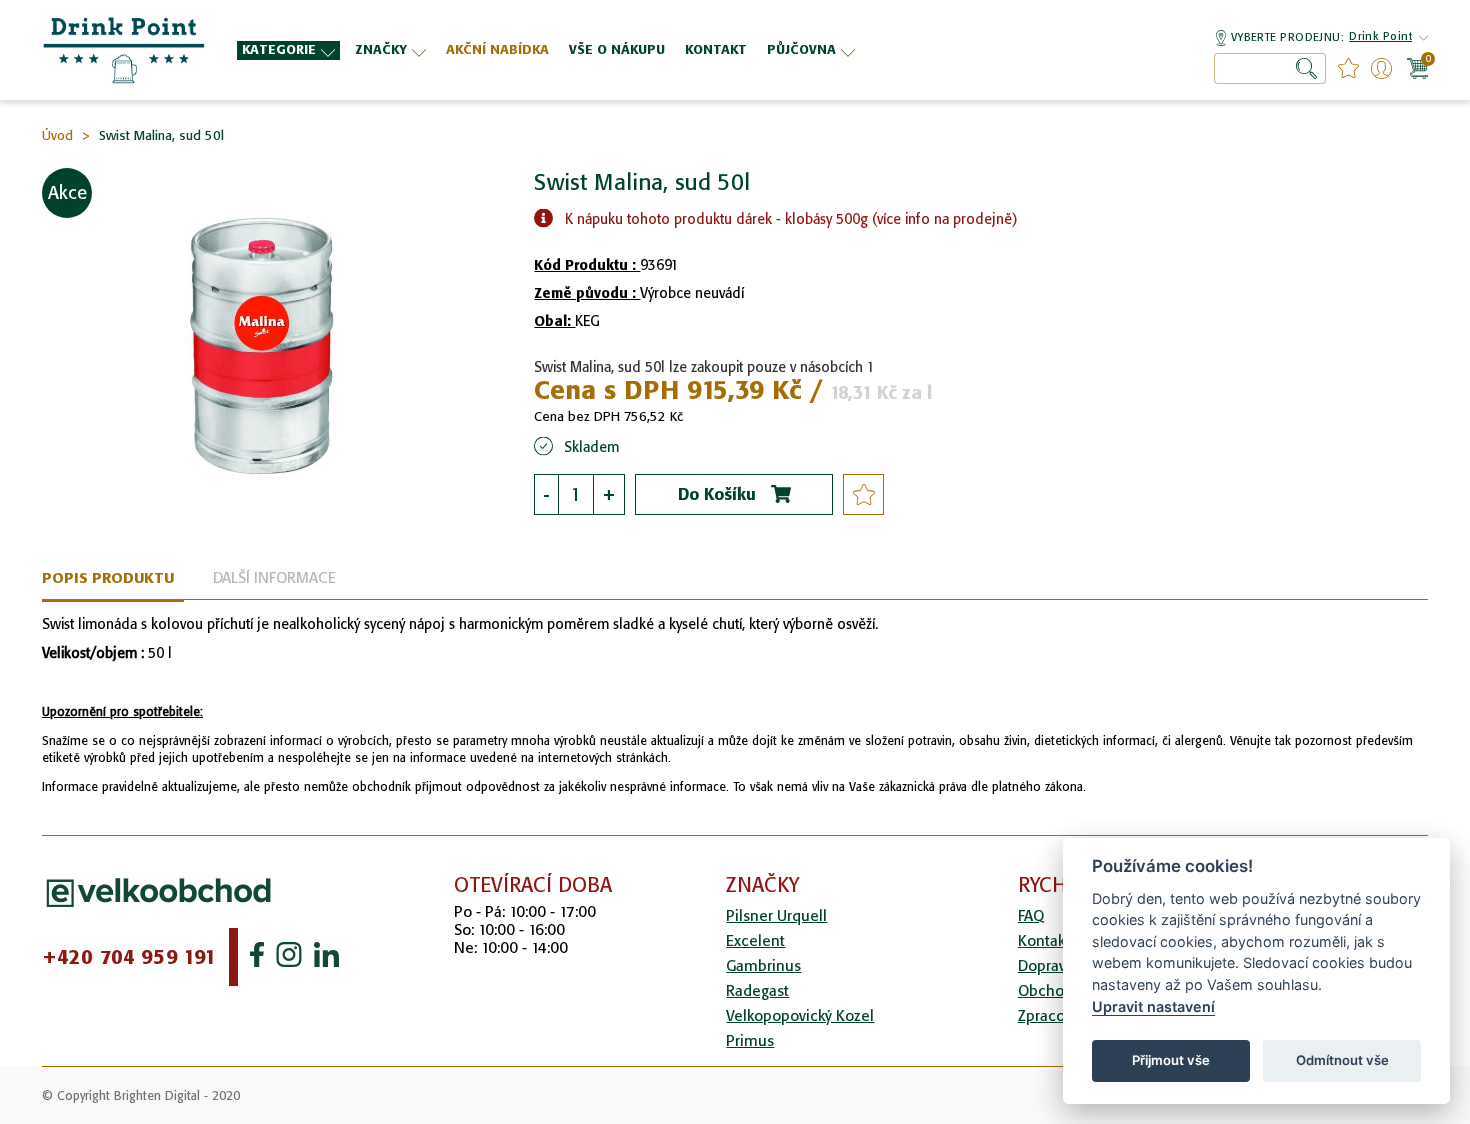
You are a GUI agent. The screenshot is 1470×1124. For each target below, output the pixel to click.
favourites (1348, 68)
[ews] (124, 50)
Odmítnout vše (1342, 1060)
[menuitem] (288, 50)
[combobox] (1270, 68)
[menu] (652, 49)
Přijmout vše (1171, 1060)
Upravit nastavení (1153, 1006)
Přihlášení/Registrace (1381, 68)
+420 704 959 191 (129, 957)
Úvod (57, 135)
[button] (1380, 38)
